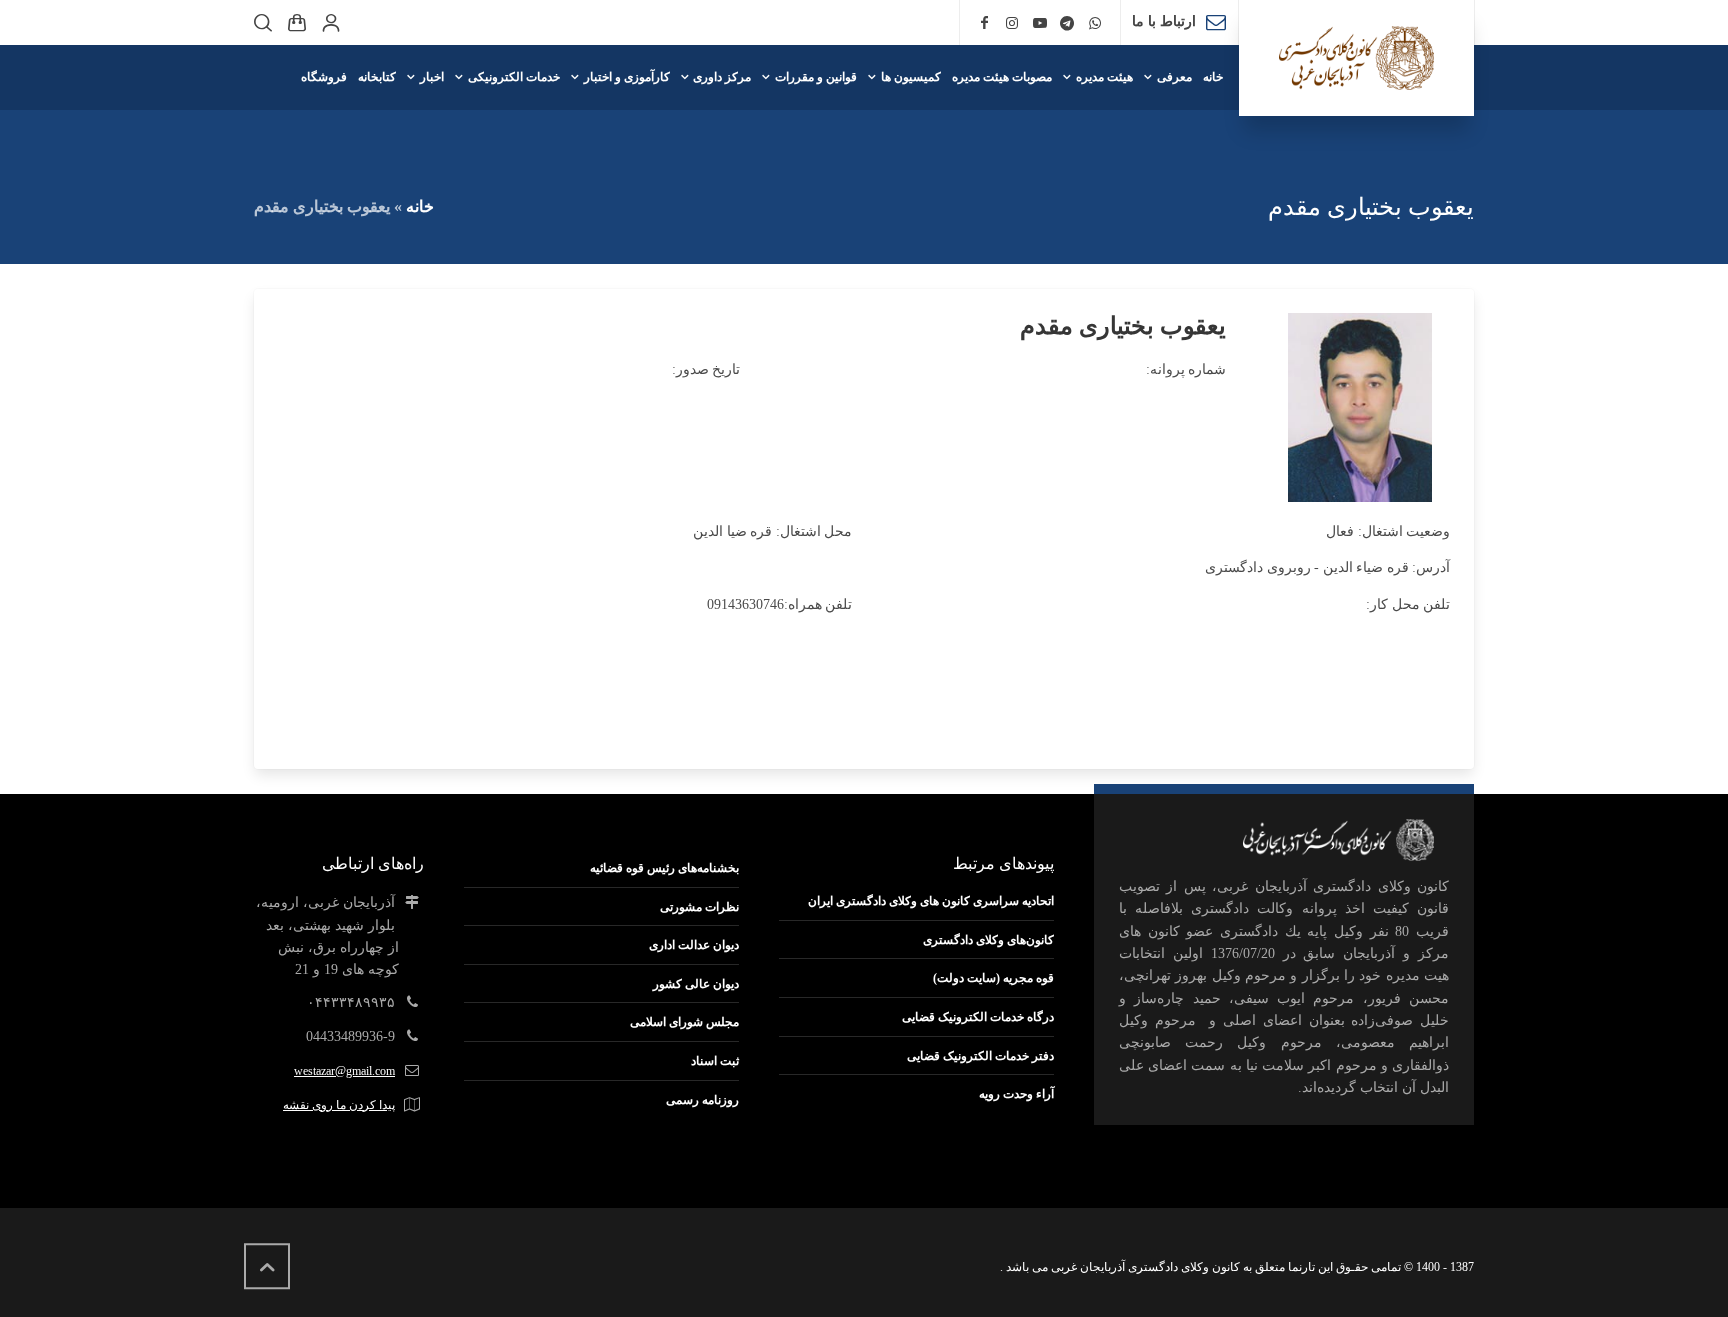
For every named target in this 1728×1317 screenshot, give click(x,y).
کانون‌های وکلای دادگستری (988, 940)
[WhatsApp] (1095, 23)
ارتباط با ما (1164, 21)
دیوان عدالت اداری (694, 945)
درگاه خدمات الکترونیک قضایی (978, 1017)
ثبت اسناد (715, 1061)
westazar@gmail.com (344, 1071)
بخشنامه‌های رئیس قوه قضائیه (664, 868)
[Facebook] (985, 23)
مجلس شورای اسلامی (684, 1022)
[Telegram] (1068, 23)
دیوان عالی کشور (696, 984)
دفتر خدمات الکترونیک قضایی (980, 1056)
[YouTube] (1040, 23)
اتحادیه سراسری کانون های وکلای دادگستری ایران (931, 901)
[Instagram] (1012, 23)
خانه (420, 206)
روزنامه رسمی (702, 1100)
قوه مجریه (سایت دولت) (993, 978)
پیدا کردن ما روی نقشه (339, 1105)
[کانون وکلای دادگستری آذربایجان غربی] (1356, 58)
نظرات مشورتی (699, 907)
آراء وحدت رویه (1016, 1094)
